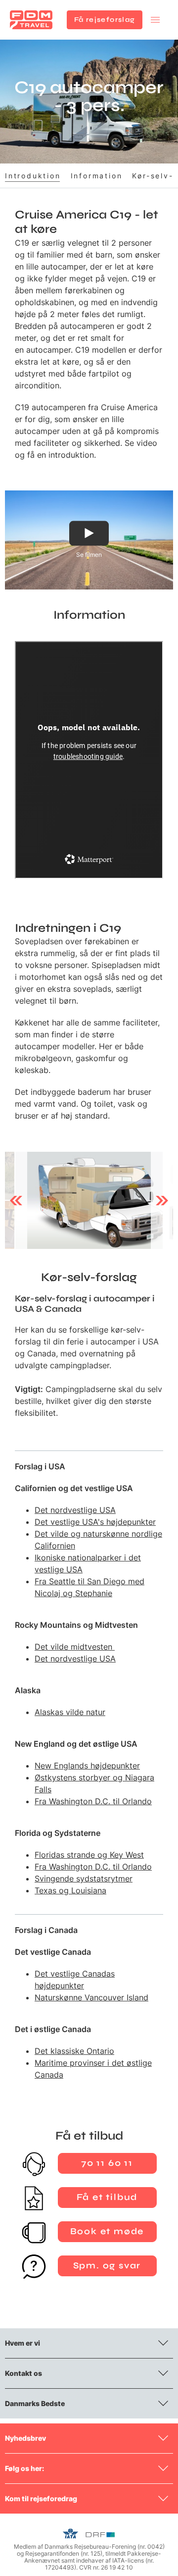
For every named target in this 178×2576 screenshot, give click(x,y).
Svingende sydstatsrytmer (84, 1878)
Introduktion (33, 176)
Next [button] (162, 1200)
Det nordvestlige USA (75, 1510)
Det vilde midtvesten (75, 1647)
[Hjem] (31, 20)
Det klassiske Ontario (74, 2051)
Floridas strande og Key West (89, 1855)
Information (97, 176)
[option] (89, 1200)
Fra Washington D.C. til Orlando (93, 1801)
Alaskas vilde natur (70, 1712)
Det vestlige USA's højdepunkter (95, 1522)
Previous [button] (16, 1200)
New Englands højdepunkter (87, 1766)
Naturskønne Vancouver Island (91, 1997)
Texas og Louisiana (70, 1890)
